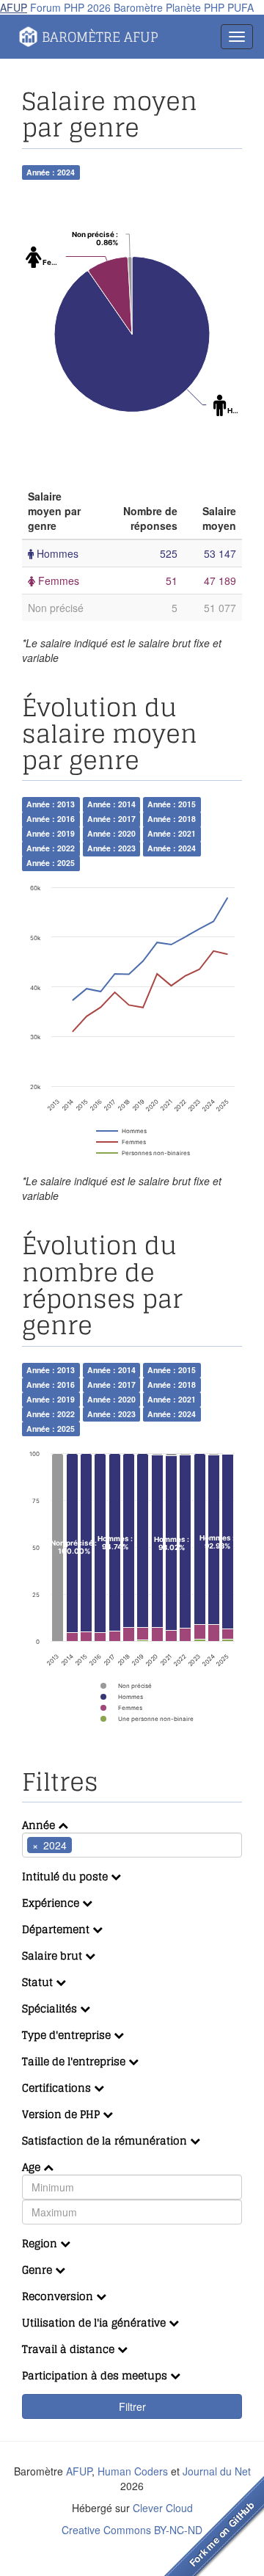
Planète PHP (195, 7)
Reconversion (59, 2296)
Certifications (58, 2088)
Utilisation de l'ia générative (95, 2322)
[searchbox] (98, 1845)
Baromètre (138, 7)
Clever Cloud (163, 2508)
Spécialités (51, 2008)
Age (33, 2167)
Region (41, 2243)
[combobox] (132, 1845)
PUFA (241, 7)
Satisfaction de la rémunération (106, 2140)
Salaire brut (54, 1955)
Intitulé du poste (66, 1876)
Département (57, 1929)
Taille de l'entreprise (75, 2061)
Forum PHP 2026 (70, 7)
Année (40, 1825)
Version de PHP (62, 2114)
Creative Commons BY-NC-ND (132, 2530)
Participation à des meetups (96, 2375)
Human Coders (133, 2471)
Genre (38, 2270)
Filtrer (132, 2406)
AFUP (14, 7)
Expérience (52, 1903)
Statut (39, 1982)
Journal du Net (217, 2471)
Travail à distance (70, 2349)
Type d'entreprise (68, 2035)
